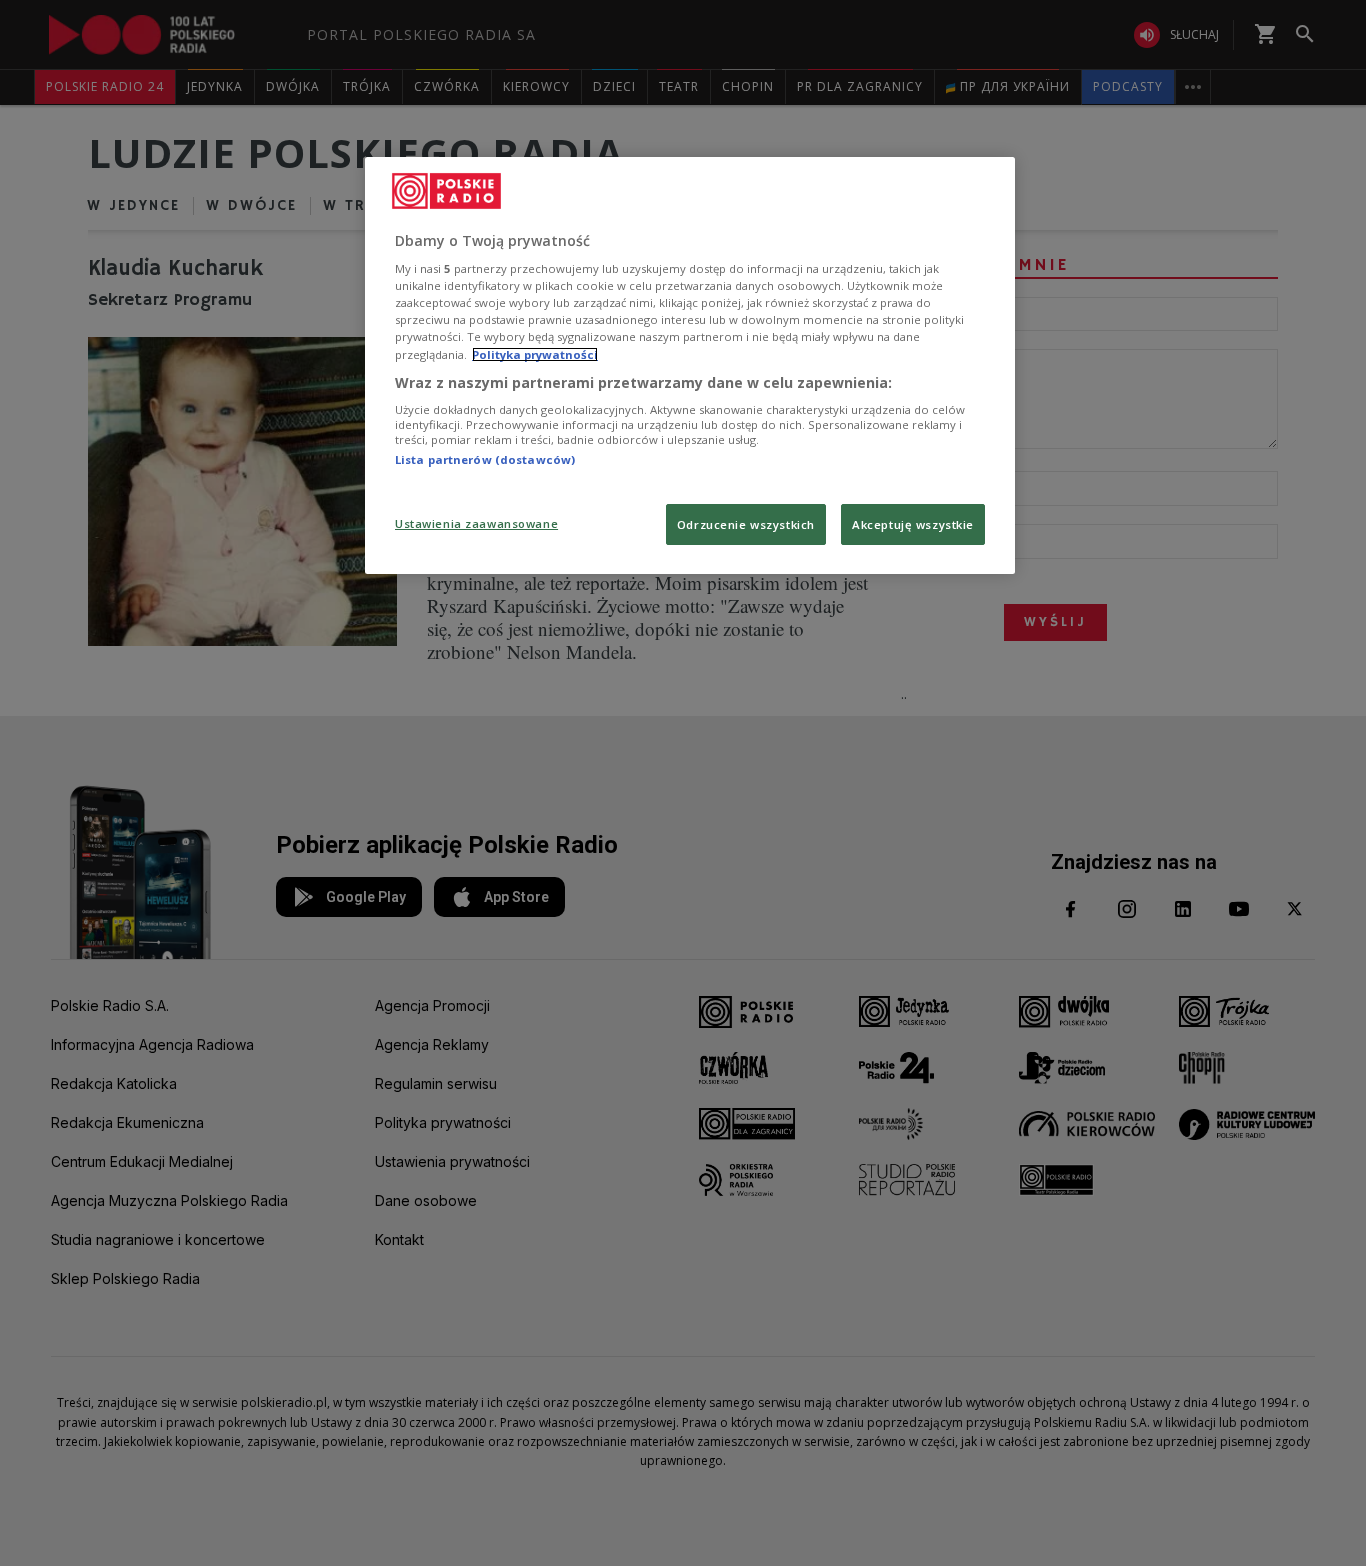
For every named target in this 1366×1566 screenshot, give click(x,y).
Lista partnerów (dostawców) (485, 459)
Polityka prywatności (535, 354)
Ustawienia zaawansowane (476, 523)
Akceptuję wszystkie (913, 524)
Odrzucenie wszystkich (746, 524)
